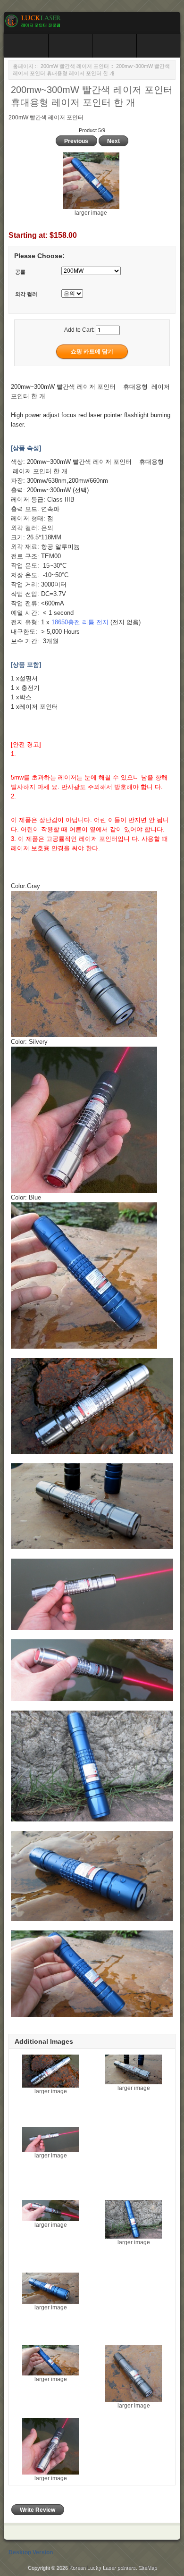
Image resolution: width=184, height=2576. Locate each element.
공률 (20, 272)
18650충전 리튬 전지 (80, 622)
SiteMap (147, 2568)
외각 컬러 (26, 294)
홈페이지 (23, 66)
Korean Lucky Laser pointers (102, 2568)
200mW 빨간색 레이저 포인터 (75, 66)
